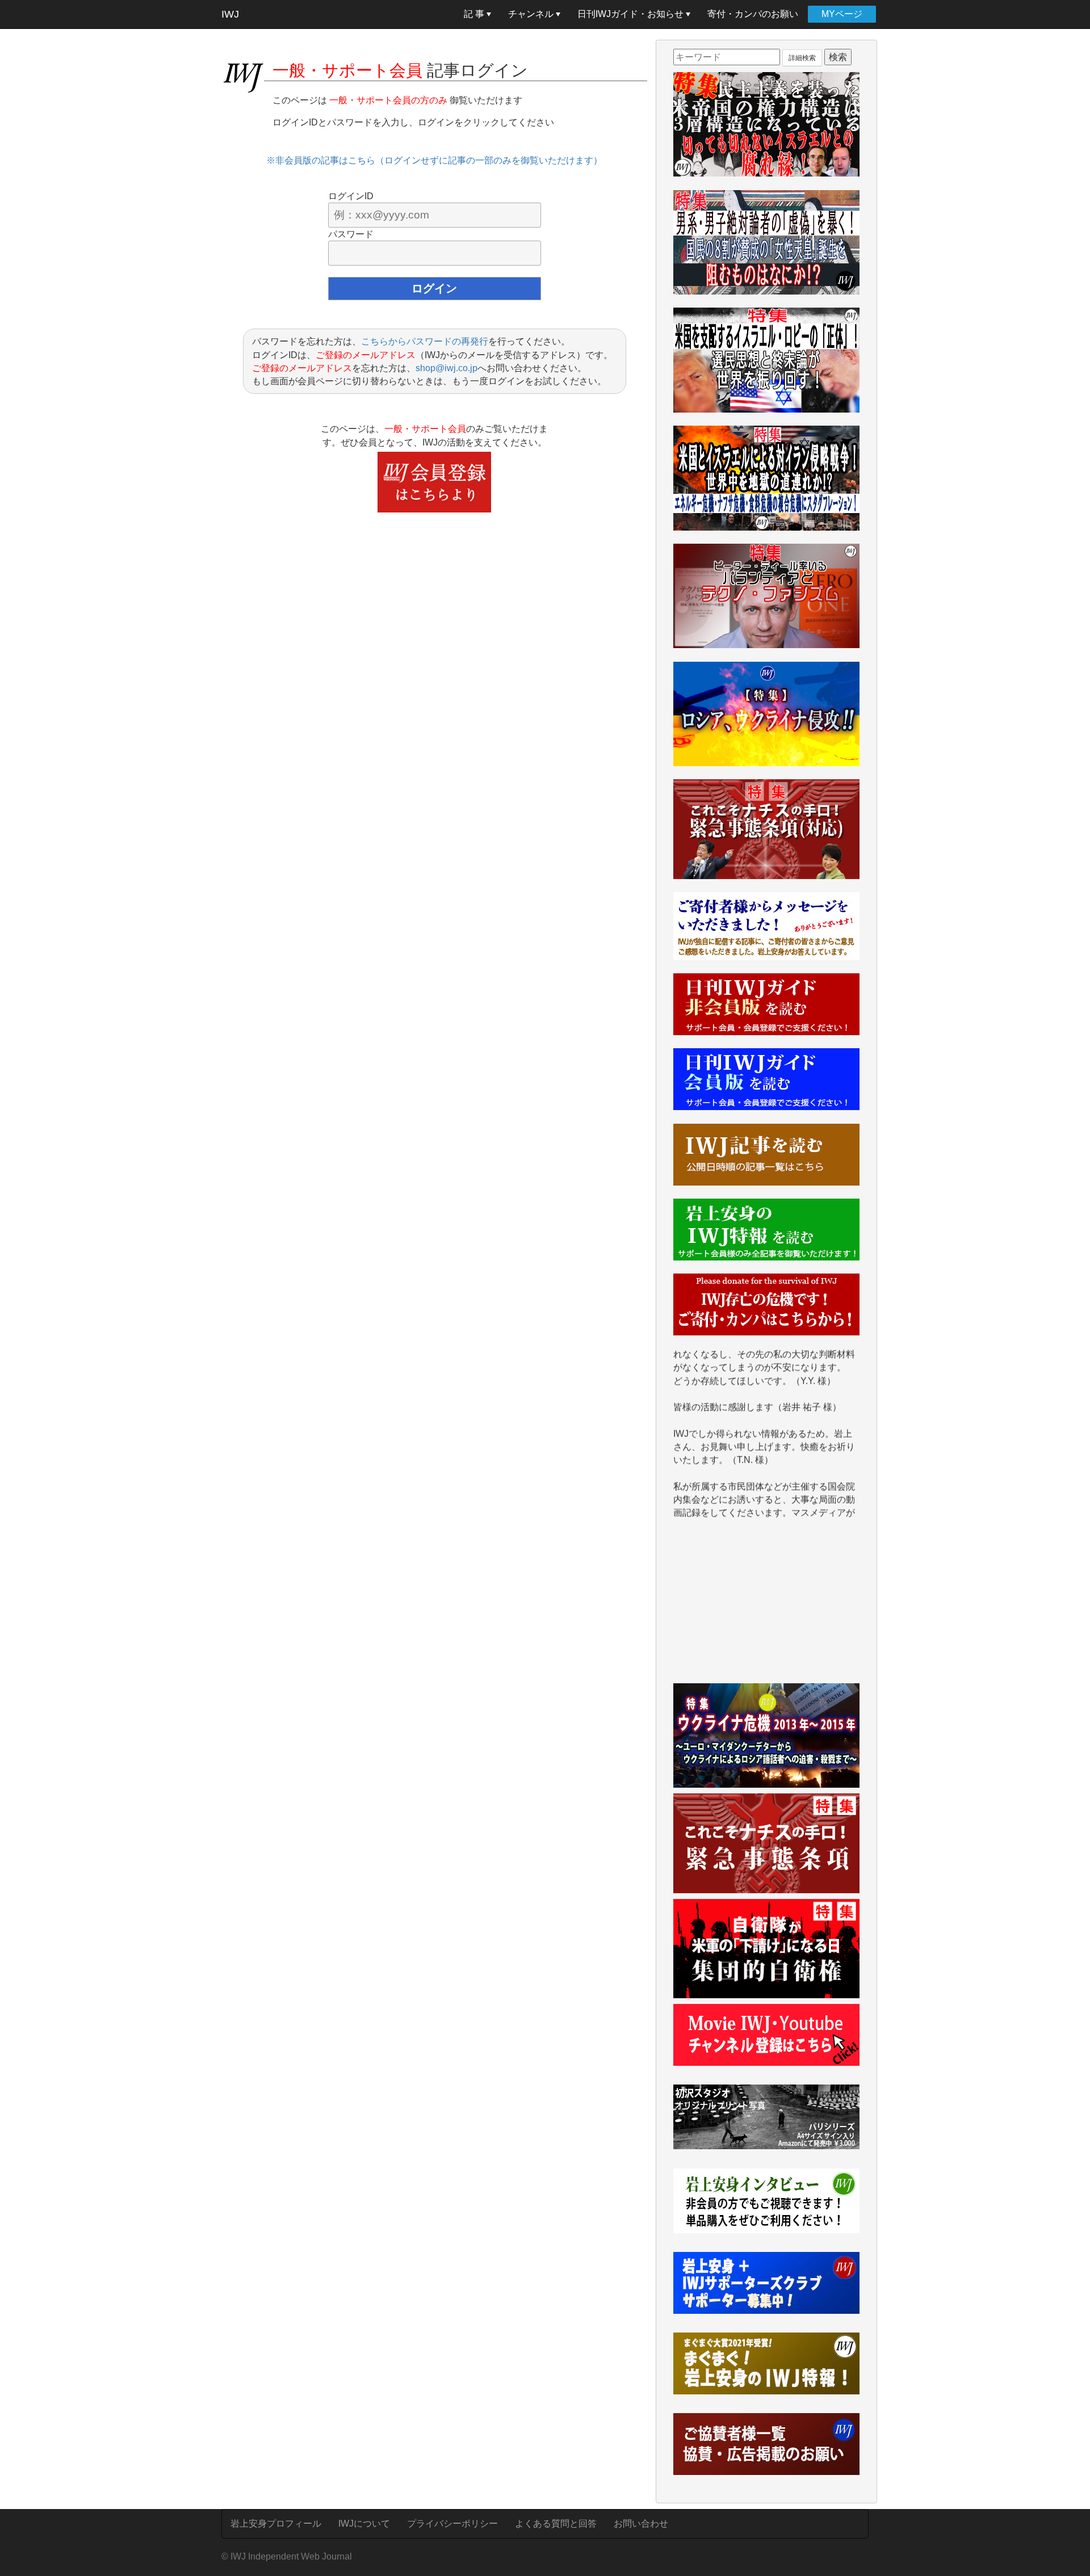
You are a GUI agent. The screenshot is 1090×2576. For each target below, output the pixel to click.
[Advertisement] (766, 1607)
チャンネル (532, 14)
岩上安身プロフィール (276, 2524)
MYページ (842, 14)
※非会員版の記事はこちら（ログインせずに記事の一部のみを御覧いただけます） (434, 160)
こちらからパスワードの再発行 (425, 341)
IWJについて (364, 2524)
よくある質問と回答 (556, 2524)
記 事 (475, 14)
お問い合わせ (641, 2524)
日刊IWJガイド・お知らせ (632, 14)
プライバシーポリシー (452, 2524)
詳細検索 (802, 58)
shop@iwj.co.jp (447, 368)
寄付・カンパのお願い (753, 14)
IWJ (230, 14)
